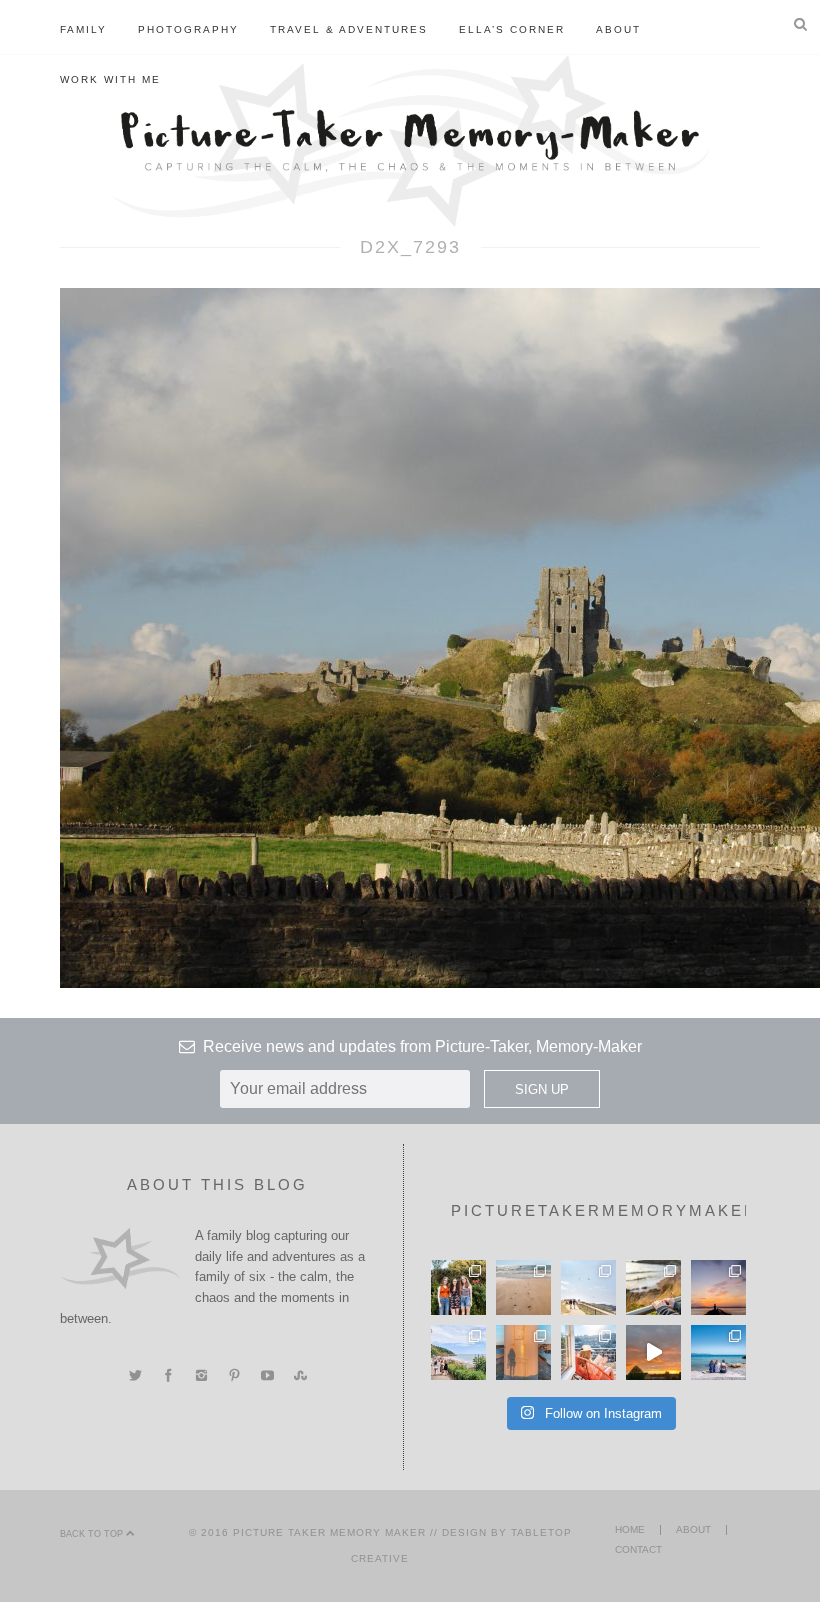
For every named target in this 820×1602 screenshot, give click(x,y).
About (618, 29)
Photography (188, 29)
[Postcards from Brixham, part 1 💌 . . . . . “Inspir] (718, 1352)
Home (630, 1529)
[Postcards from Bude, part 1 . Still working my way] (588, 1287)
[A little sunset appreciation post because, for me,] (718, 1287)
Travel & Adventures (349, 29)
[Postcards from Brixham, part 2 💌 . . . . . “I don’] (458, 1352)
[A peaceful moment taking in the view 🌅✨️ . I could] (653, 1287)
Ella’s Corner (512, 29)
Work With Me (110, 79)
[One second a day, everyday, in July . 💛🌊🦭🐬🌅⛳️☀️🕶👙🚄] (653, 1352)
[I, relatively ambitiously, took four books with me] (588, 1352)
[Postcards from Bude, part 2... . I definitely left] (523, 1287)
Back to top (93, 1534)
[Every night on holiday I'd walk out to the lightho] (523, 1352)
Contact (638, 1549)
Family (83, 29)
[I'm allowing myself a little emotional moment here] (458, 1287)
